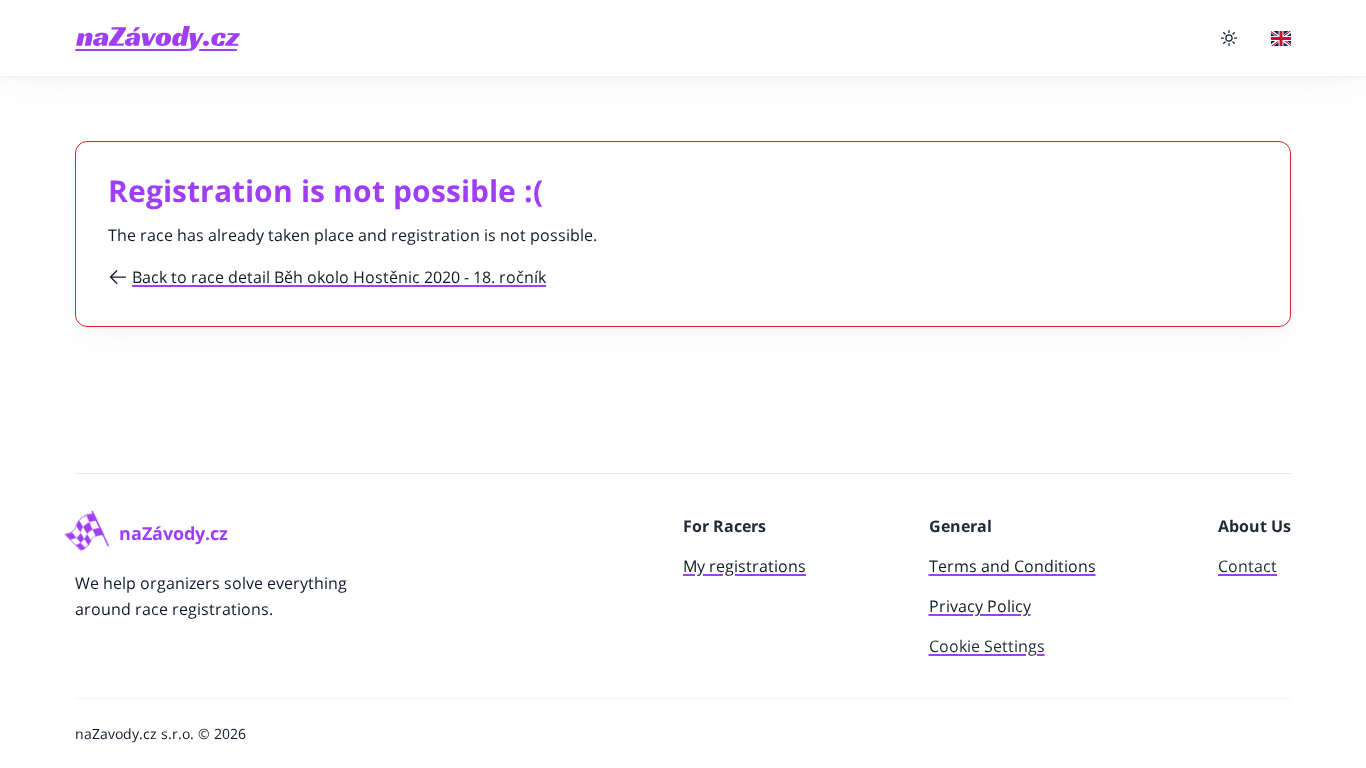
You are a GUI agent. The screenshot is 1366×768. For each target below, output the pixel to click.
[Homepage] (157, 38)
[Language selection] (1281, 38)
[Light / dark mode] (1229, 38)
